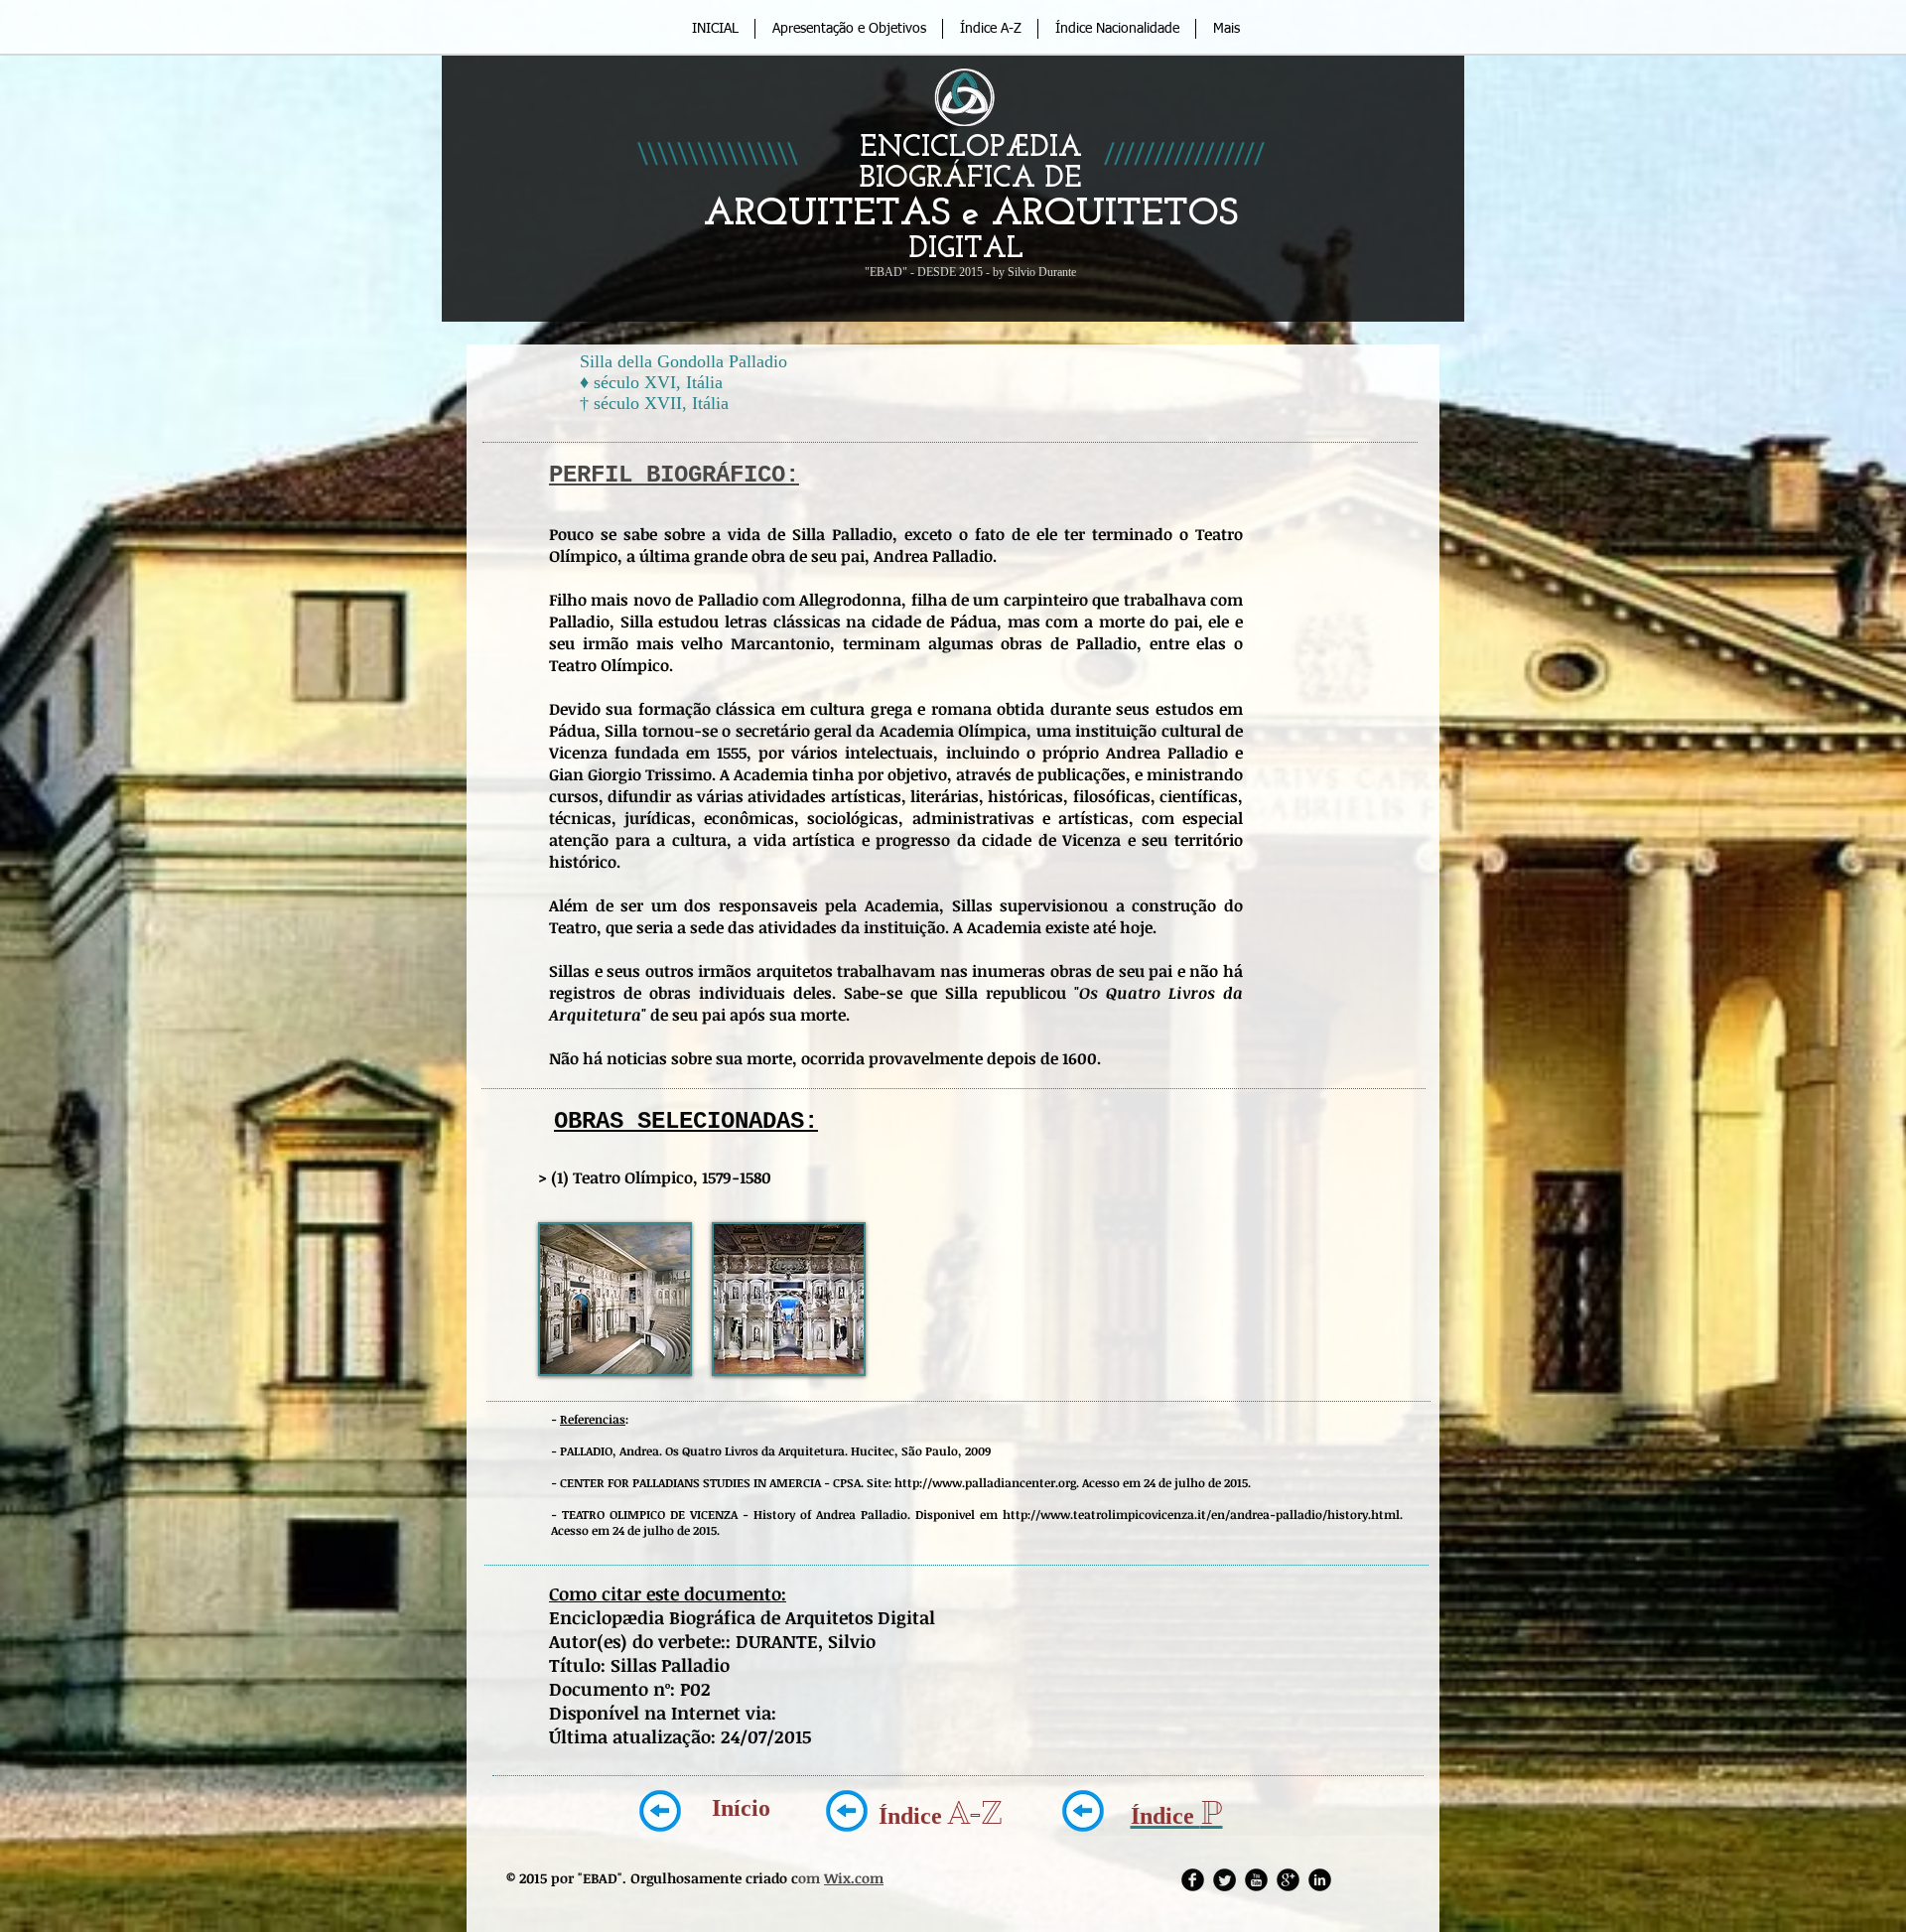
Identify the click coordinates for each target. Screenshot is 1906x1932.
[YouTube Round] (1256, 1880)
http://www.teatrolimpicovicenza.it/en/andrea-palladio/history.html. (1203, 1514)
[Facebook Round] (1193, 1880)
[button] (615, 1299)
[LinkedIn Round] (1320, 1880)
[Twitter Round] (1225, 1880)
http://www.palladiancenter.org (985, 1482)
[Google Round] (1288, 1880)
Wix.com (854, 1878)
